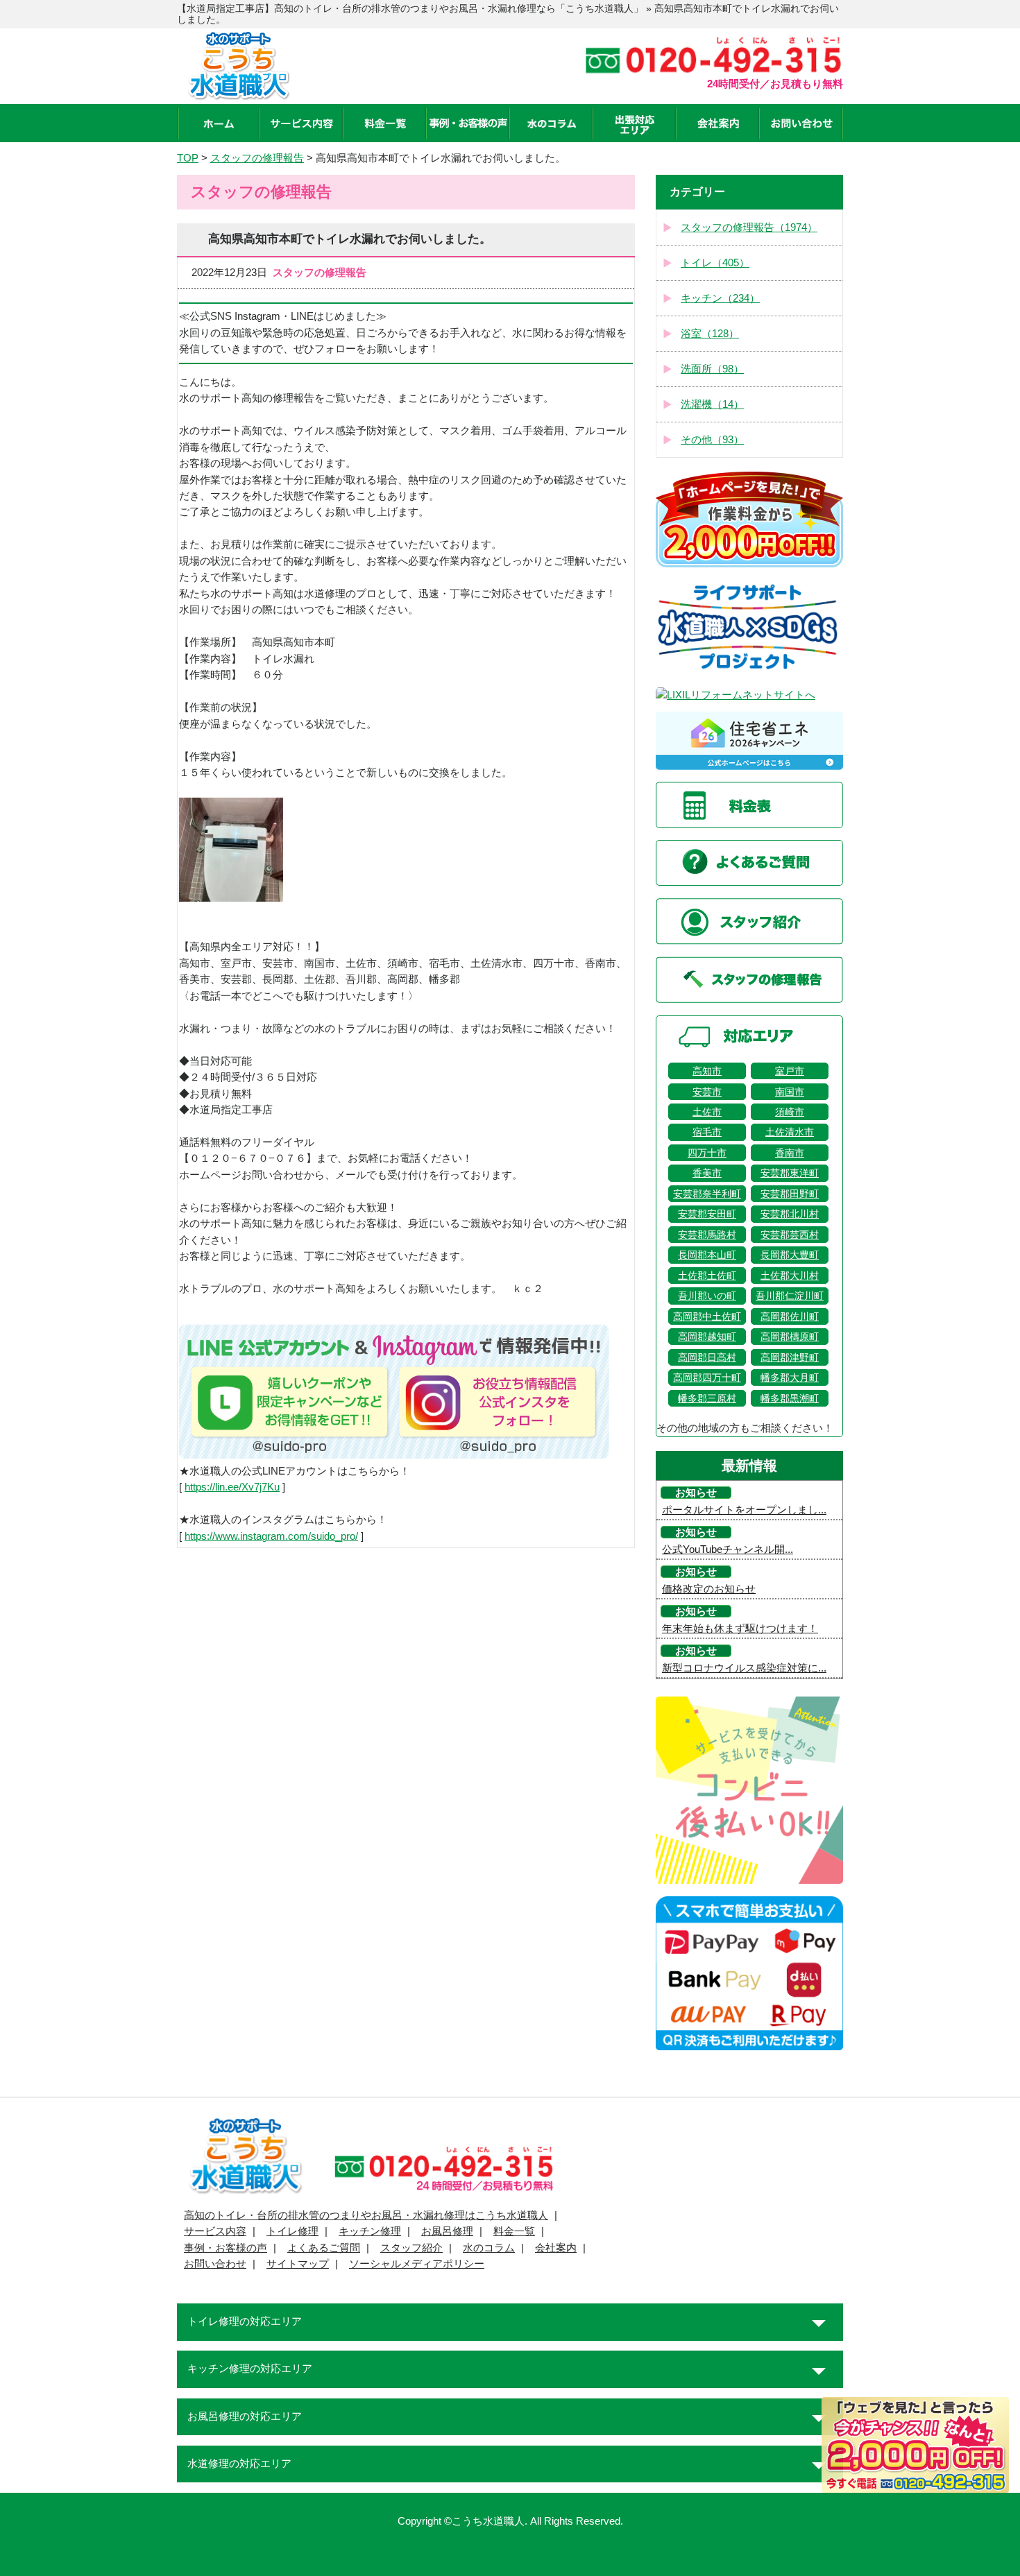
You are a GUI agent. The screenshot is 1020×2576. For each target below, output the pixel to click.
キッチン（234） (720, 298)
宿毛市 (707, 1132)
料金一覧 (514, 2231)
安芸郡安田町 (707, 1214)
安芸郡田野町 (790, 1194)
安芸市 (707, 1092)
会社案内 (556, 2248)
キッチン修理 (370, 2231)
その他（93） (712, 440)
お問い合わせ (215, 2264)
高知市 (707, 1071)
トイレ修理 (292, 2231)
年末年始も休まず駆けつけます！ (740, 1629)
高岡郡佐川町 (790, 1316)
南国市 (790, 1092)
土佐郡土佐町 (707, 1276)
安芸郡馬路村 (707, 1235)
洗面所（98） (712, 369)
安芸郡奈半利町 (707, 1194)
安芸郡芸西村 (790, 1235)
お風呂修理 (447, 2231)
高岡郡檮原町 (790, 1337)
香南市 (790, 1153)
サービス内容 (215, 2231)
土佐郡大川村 (790, 1276)
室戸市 (790, 1071)
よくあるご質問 (324, 2248)
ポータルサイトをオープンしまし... (744, 1510)
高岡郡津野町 (790, 1357)
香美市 (707, 1173)
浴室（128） (710, 334)
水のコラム (489, 2248)
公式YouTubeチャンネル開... (728, 1549)
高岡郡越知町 (707, 1337)
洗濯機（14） (712, 404)
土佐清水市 (790, 1132)
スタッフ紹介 (411, 2248)
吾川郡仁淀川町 (790, 1296)
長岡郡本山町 (707, 1255)
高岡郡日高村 (707, 1357)
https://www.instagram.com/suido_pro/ (271, 1536)
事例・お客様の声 (226, 2248)
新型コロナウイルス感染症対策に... (744, 1668)
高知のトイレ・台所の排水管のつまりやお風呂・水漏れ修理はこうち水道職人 (366, 2215)
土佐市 (707, 1112)
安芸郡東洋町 (790, 1173)
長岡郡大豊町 (790, 1255)
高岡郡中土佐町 (707, 1316)
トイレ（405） (715, 263)
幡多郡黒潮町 (790, 1398)
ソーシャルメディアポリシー (417, 2264)
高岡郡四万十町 (707, 1377)
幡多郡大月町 (790, 1377)
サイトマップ (298, 2264)
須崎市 (790, 1112)
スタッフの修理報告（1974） (749, 227)
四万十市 (707, 1153)
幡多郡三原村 (707, 1398)
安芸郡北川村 (790, 1214)
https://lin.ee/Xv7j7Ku (232, 1487)
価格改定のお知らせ (709, 1589)
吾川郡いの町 (707, 1296)
